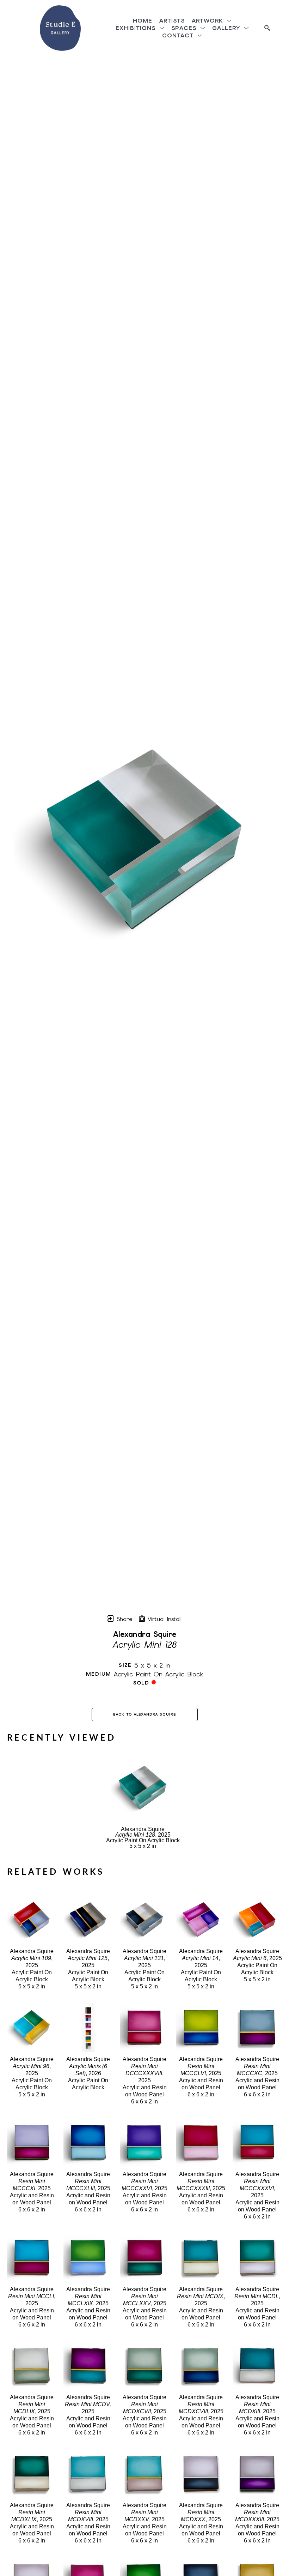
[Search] (267, 28)
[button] (212, 21)
